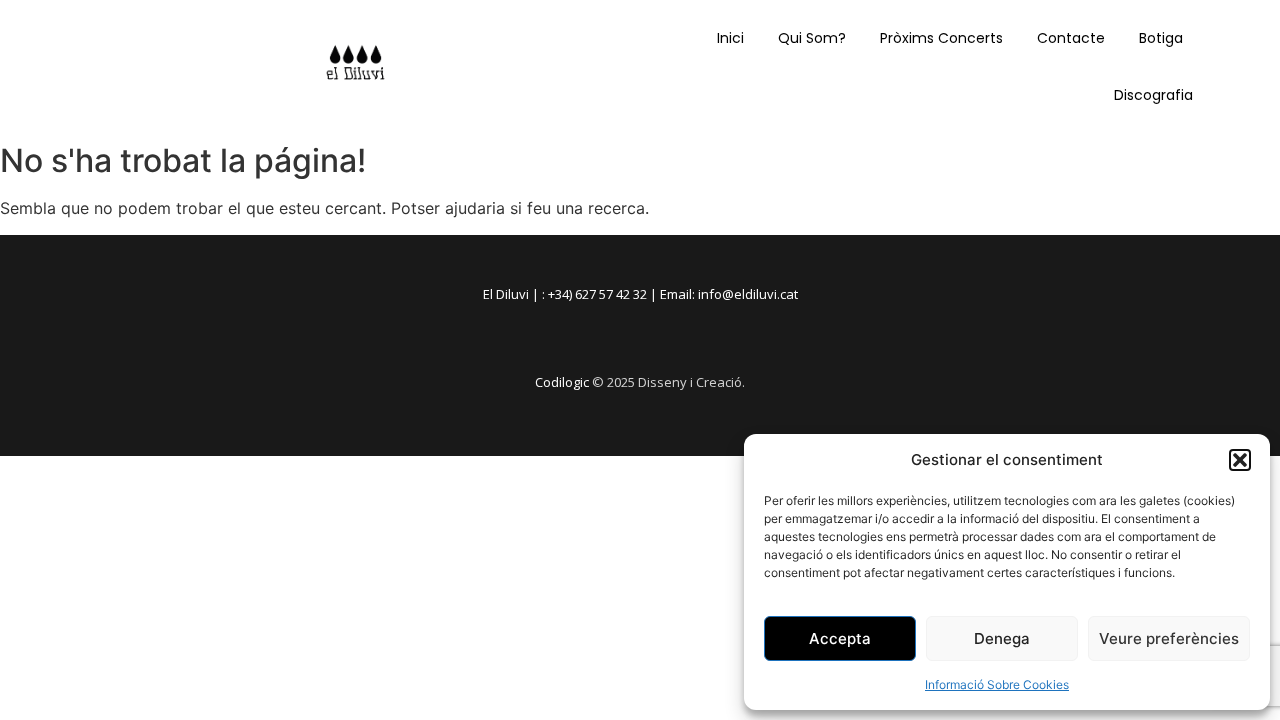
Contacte (1071, 38)
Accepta (840, 638)
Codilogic (562, 382)
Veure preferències (1169, 638)
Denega (1002, 638)
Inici (730, 38)
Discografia (1153, 95)
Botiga (1161, 38)
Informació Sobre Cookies (997, 684)
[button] (1240, 460)
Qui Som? (812, 38)
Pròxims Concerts (941, 38)
